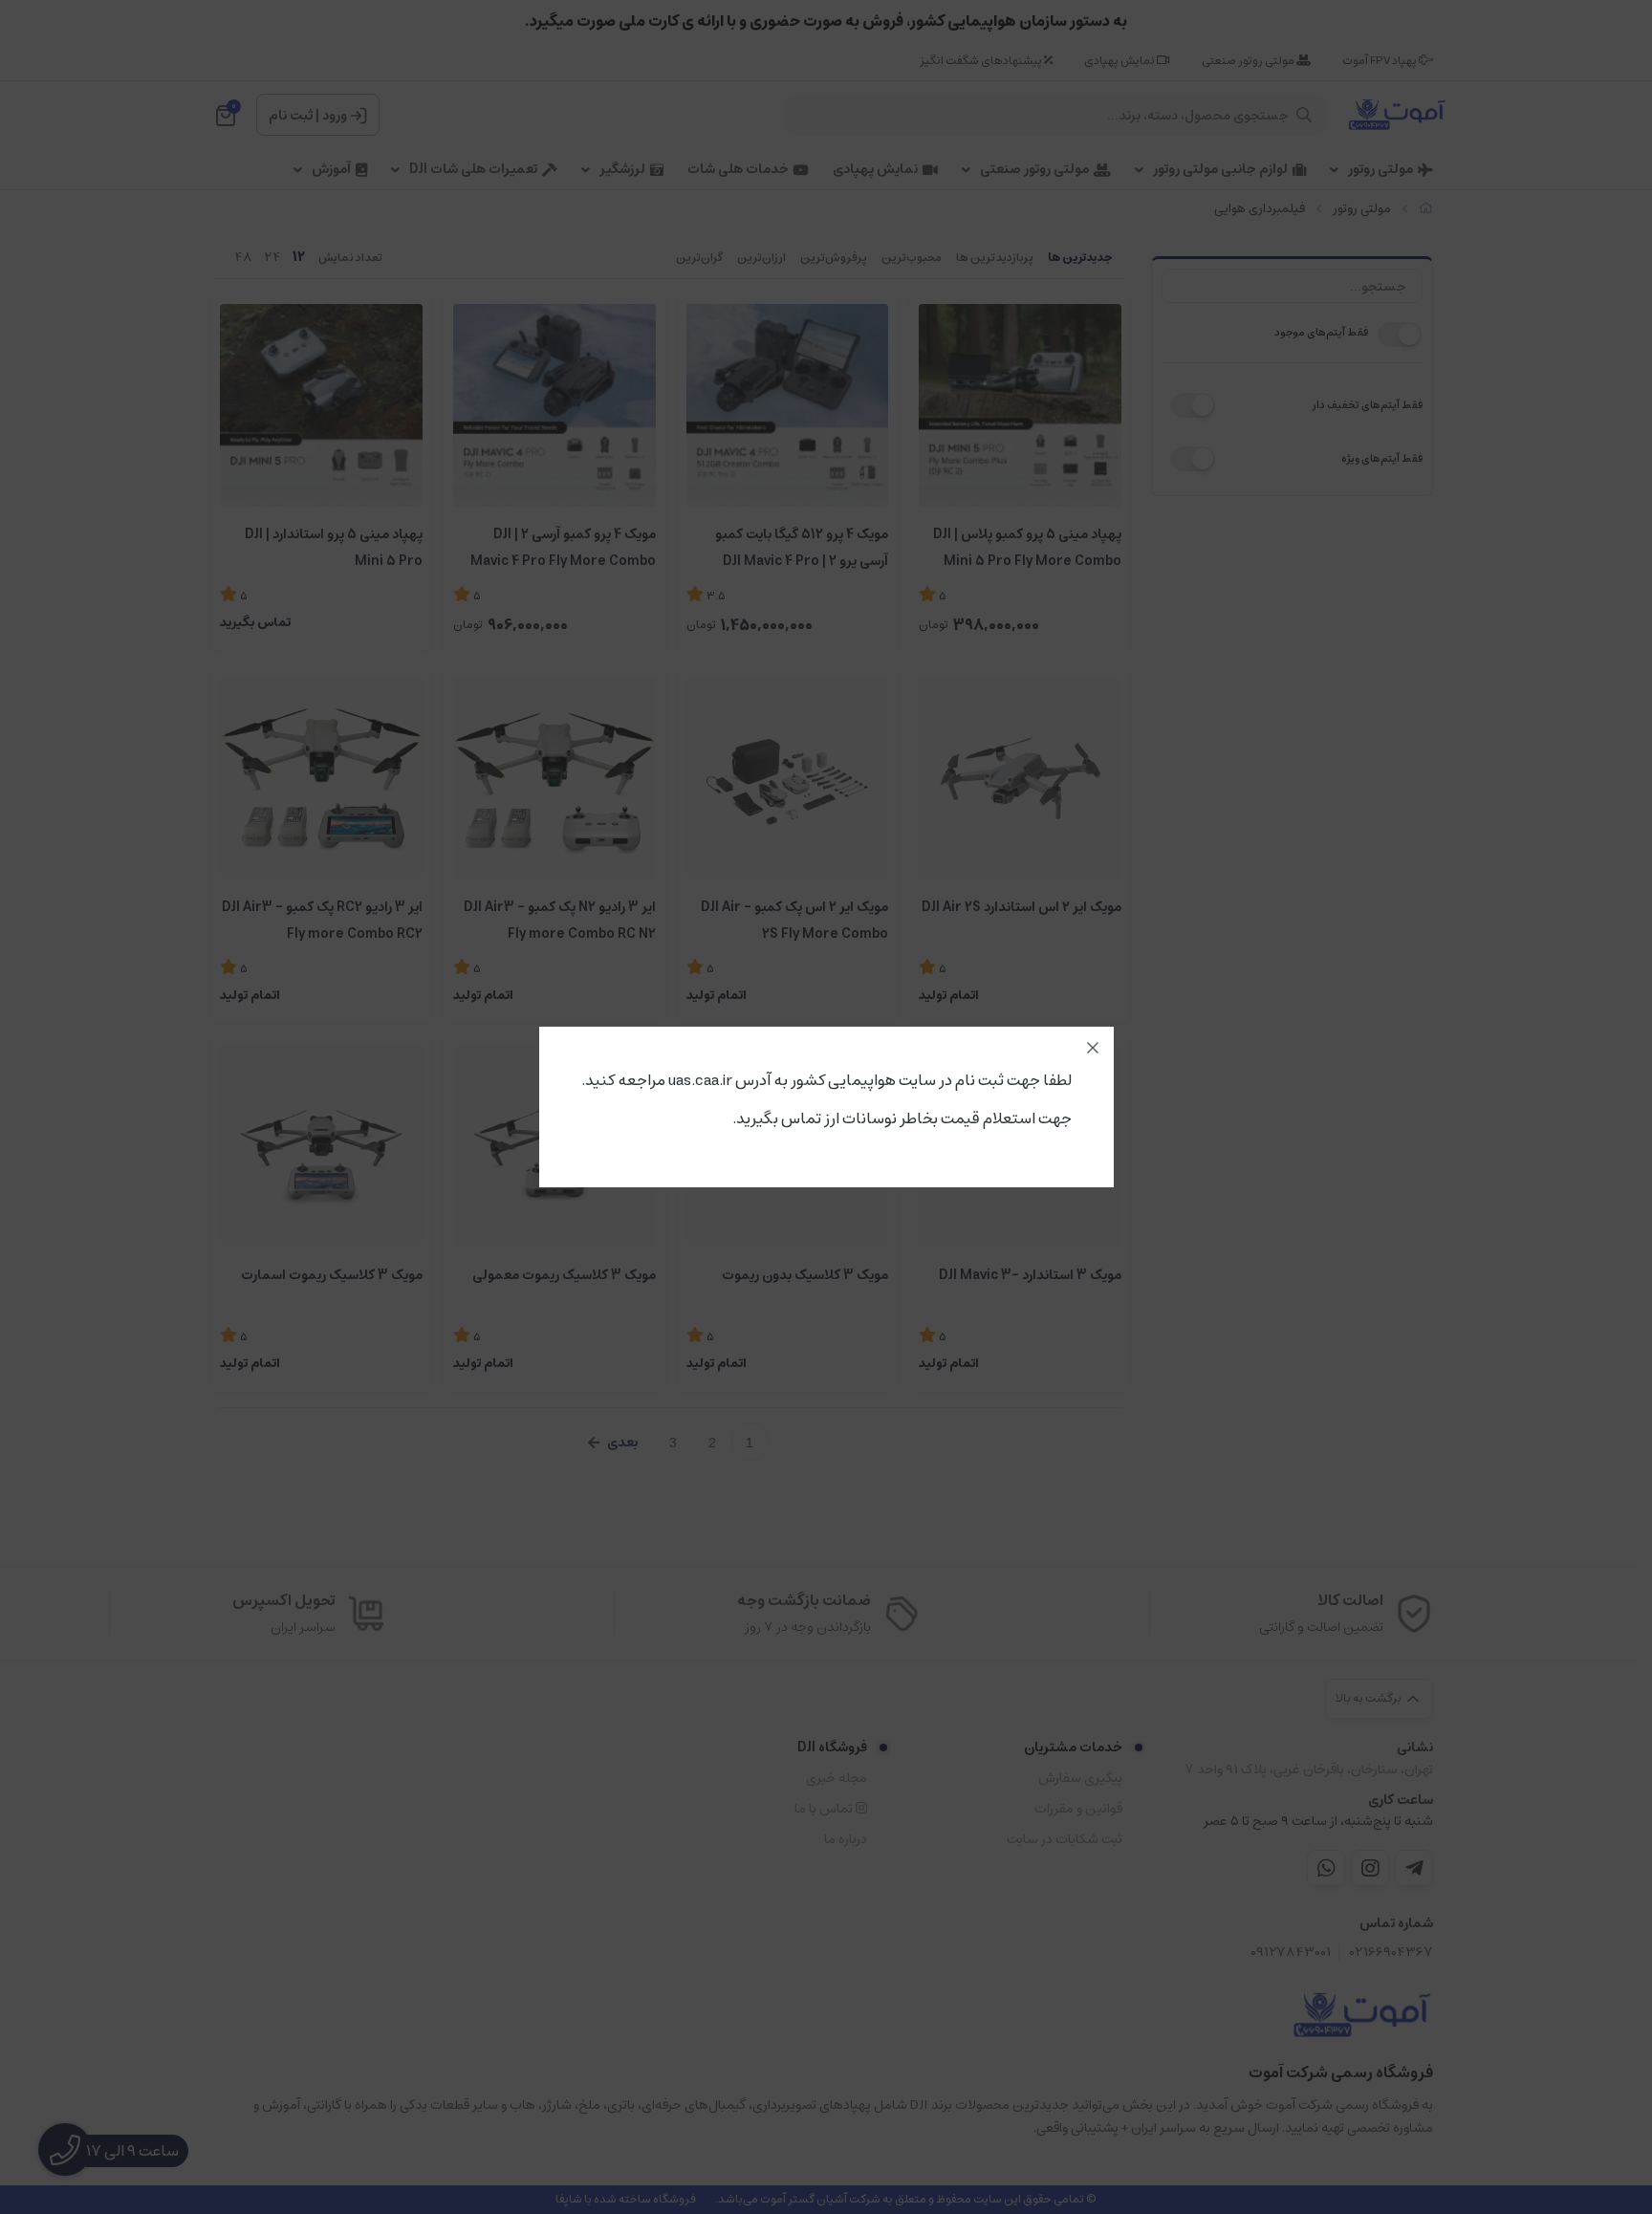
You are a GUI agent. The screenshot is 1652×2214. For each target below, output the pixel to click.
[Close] (1093, 1048)
